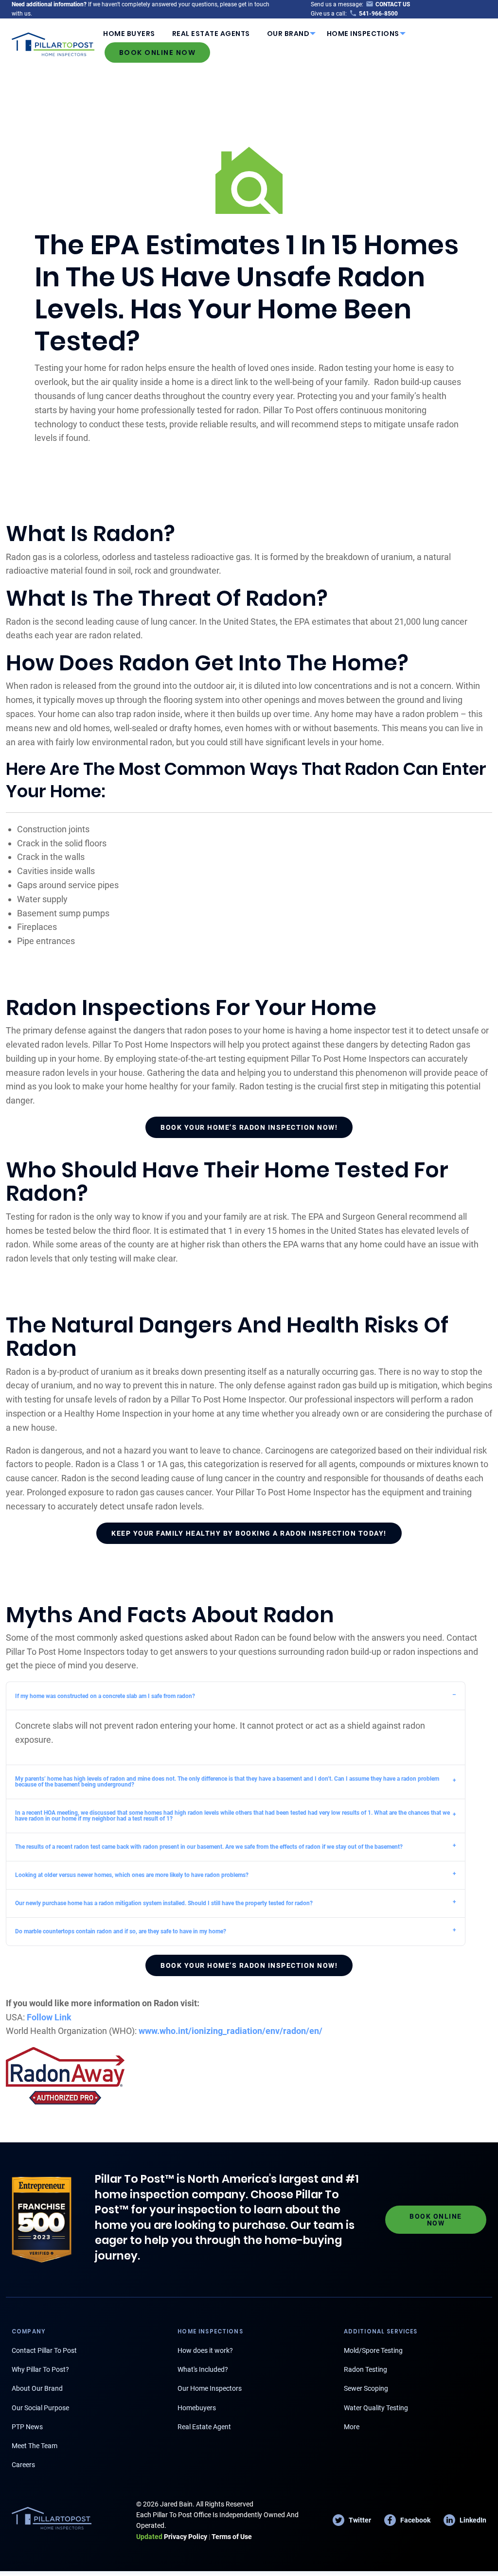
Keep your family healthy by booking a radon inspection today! (249, 1533)
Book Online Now (158, 53)
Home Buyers (129, 34)
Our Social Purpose (40, 2408)
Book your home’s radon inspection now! (249, 1127)
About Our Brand (37, 2388)
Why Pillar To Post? (40, 2369)
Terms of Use (232, 2537)
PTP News (27, 2427)
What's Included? (203, 2369)
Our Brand (288, 34)
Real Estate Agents (211, 34)
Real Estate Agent (204, 2427)
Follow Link (49, 2017)
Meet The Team (35, 2446)
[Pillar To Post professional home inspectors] (53, 43)
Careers (23, 2465)
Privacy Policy (172, 2537)
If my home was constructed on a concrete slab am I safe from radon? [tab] (105, 1696)
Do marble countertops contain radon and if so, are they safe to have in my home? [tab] (121, 1931)
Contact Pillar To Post (44, 2350)
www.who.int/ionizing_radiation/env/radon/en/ (231, 2031)
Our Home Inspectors (210, 2388)
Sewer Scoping (366, 2388)
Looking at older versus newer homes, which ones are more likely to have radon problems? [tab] (132, 1875)
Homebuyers (197, 2408)
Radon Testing (365, 2369)
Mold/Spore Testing (373, 2350)
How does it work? (205, 2350)
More (352, 2427)
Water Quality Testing (376, 2408)
